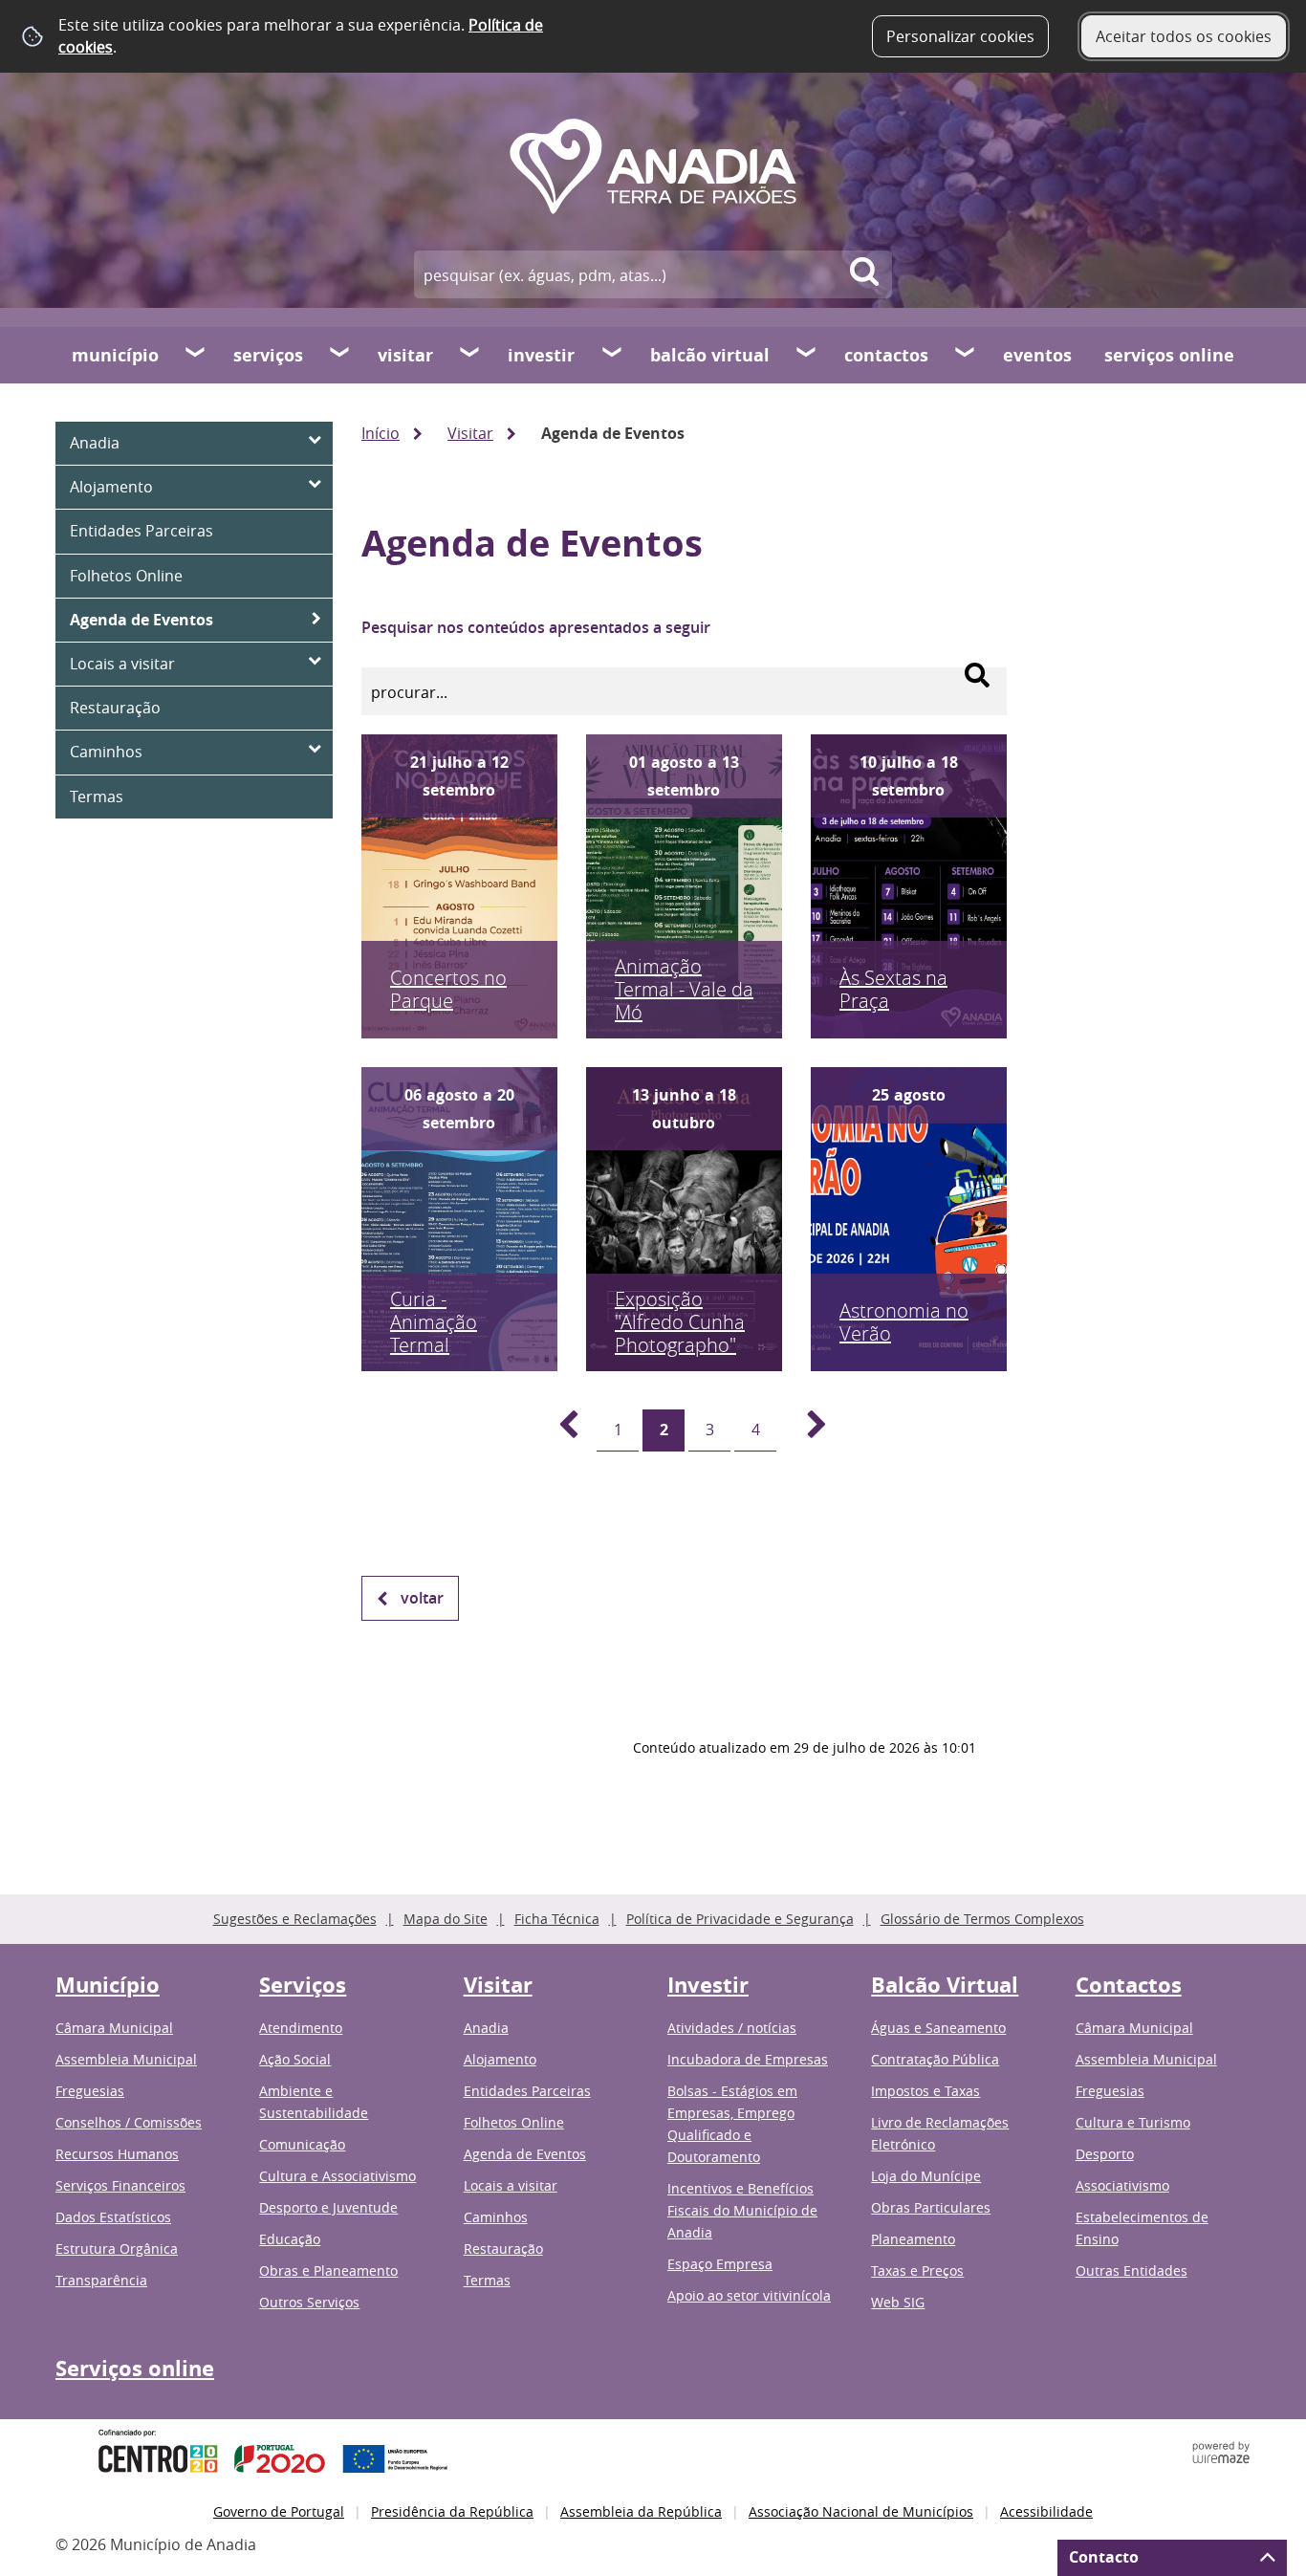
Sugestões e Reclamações (295, 1919)
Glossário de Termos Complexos (982, 1919)
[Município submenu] (196, 355)
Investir (541, 355)
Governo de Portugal (279, 2511)
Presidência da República (452, 2511)
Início (381, 433)
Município (115, 355)
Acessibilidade (1046, 2511)
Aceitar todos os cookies (1184, 36)
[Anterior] (557, 1430)
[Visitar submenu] (470, 355)
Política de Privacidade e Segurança (740, 1919)
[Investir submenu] (613, 355)
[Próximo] (806, 1430)
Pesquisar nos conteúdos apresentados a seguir (536, 627)
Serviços (268, 355)
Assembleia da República (641, 2511)
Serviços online (1169, 355)
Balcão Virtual (710, 355)
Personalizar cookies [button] (960, 36)
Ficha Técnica (557, 1919)
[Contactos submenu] (966, 355)
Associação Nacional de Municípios (861, 2511)
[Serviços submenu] (340, 355)
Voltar (422, 1598)
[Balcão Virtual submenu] (807, 355)
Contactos (886, 355)
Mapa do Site (446, 1919)
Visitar (405, 355)
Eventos (1037, 355)
